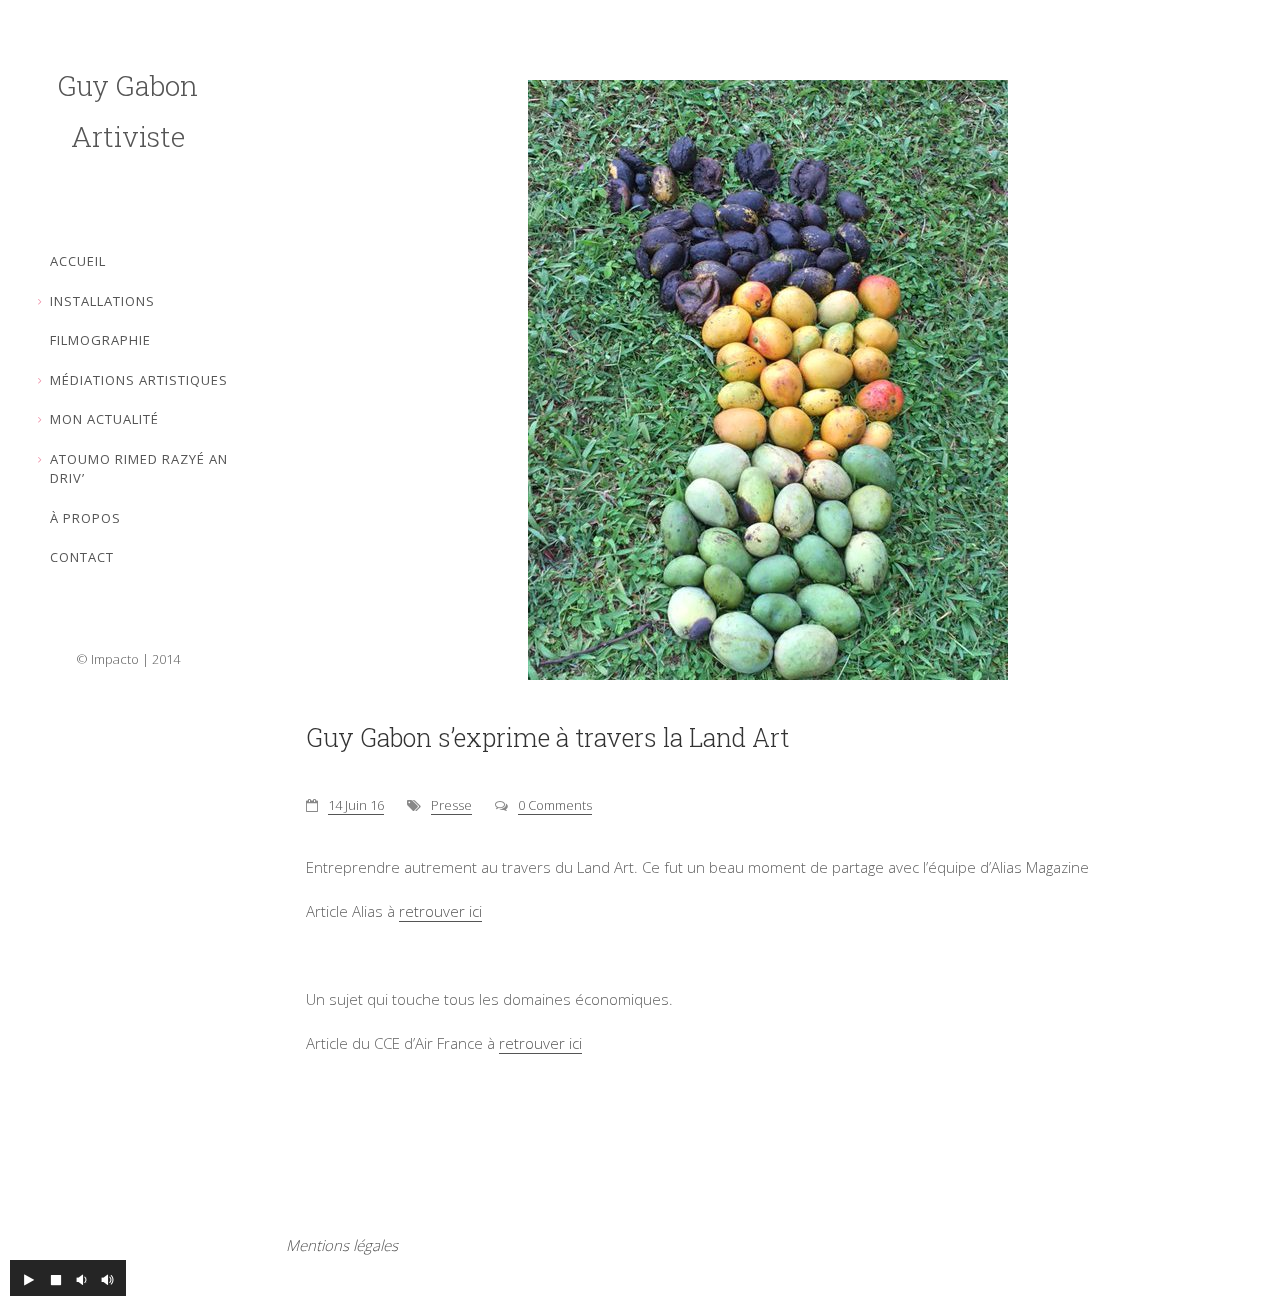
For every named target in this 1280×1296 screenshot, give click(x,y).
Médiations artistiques (139, 380)
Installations (102, 301)
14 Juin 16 (356, 805)
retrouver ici (440, 911)
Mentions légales (342, 1245)
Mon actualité (104, 419)
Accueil (78, 261)
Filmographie (100, 340)
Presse (451, 805)
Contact (82, 557)
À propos (85, 518)
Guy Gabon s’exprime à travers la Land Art (547, 737)
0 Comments (555, 805)
